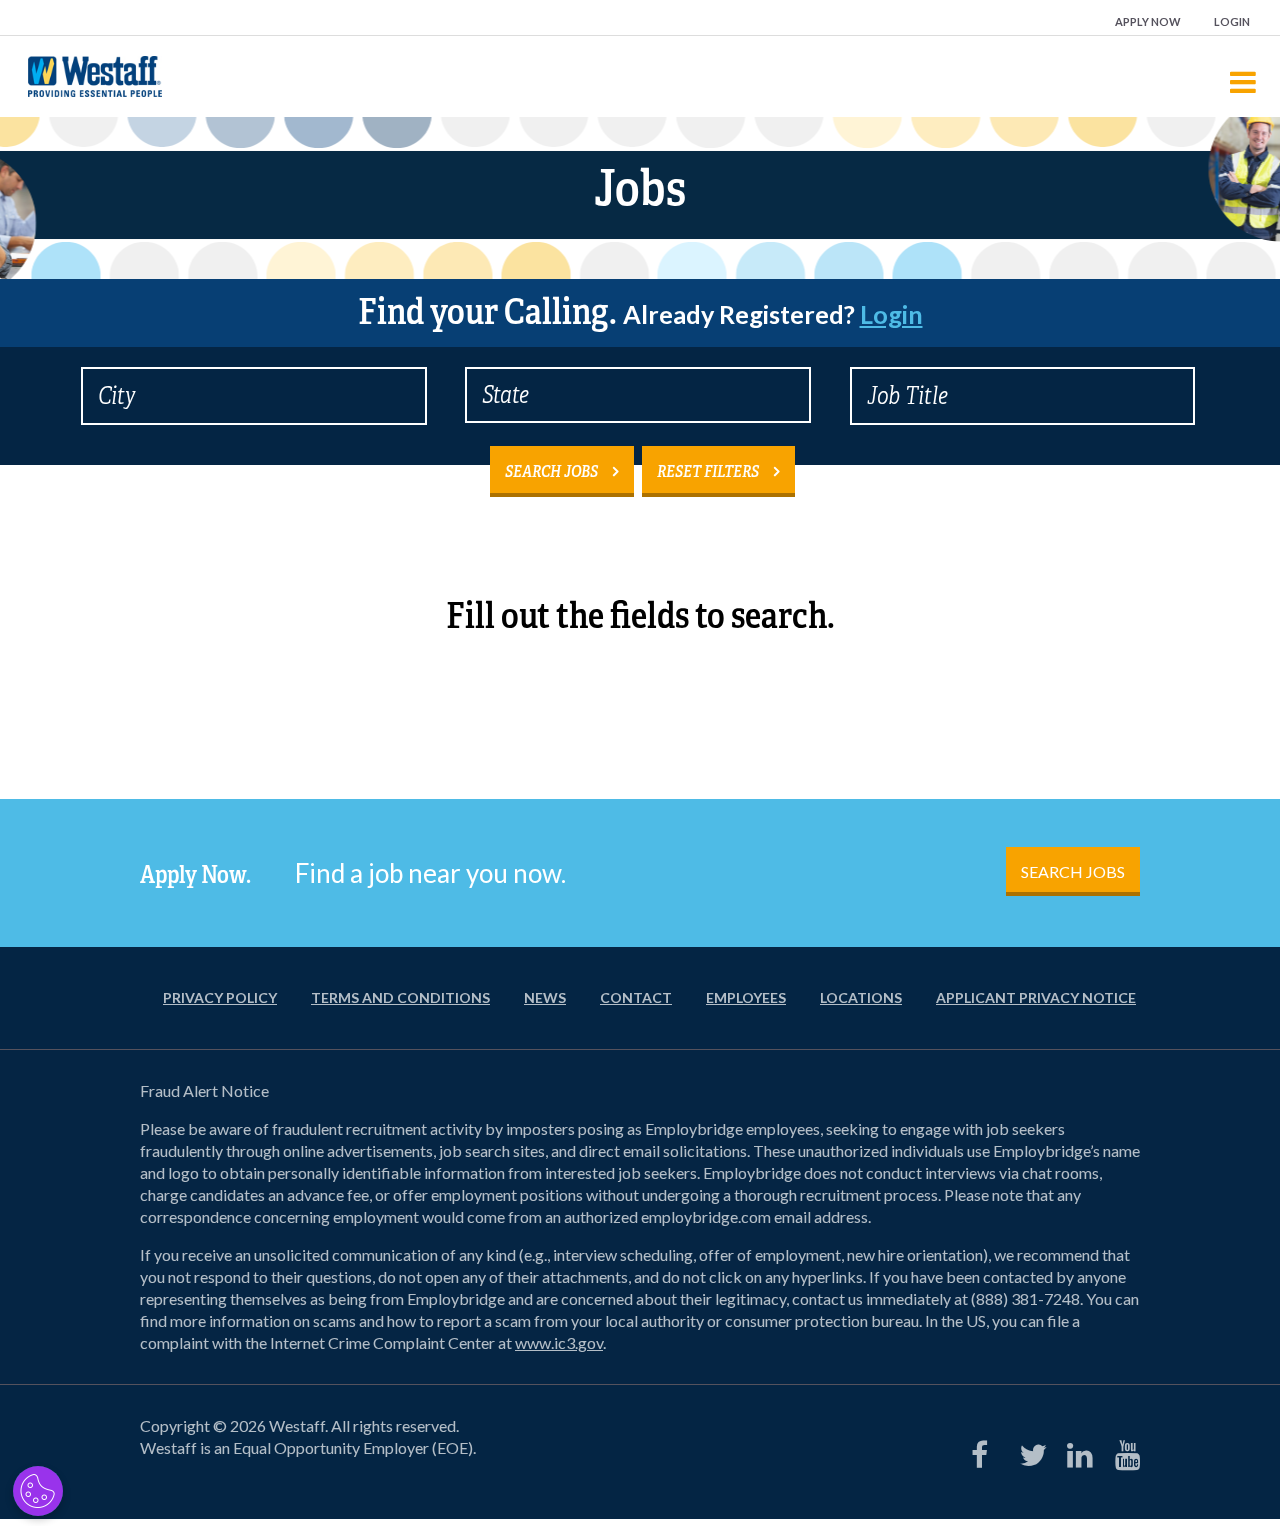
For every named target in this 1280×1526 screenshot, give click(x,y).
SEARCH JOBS (1073, 871)
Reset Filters (708, 471)
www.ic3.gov (559, 1342)
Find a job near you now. (430, 873)
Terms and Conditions (400, 997)
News (545, 997)
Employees (746, 997)
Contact (636, 997)
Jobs (640, 188)
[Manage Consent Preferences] (38, 1491)
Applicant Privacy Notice (1036, 997)
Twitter (1028, 1450)
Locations (861, 997)
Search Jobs (551, 471)
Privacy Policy (220, 997)
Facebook (980, 1450)
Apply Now (1148, 21)
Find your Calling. (640, 312)
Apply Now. (195, 875)
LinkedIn (1076, 1450)
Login (1232, 21)
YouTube (1124, 1450)
